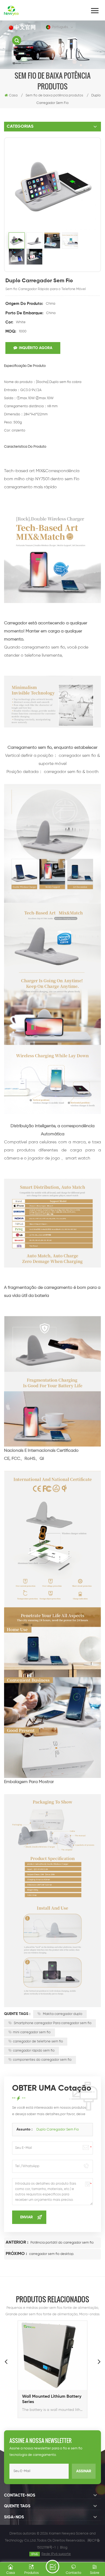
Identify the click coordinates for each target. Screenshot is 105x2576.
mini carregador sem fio (32, 2032)
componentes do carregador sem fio (42, 2060)
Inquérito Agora (36, 348)
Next (99, 2361)
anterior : (17, 2243)
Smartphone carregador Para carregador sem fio (52, 2023)
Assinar (84, 2471)
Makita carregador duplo (62, 2014)
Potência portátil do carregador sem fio (62, 2243)
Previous (6, 2361)
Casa (13, 95)
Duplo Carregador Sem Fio (58, 2130)
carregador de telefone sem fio (38, 2041)
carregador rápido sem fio (34, 2051)
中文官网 (25, 28)
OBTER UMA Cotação (52, 2567)
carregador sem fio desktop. (52, 2254)
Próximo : (17, 2254)
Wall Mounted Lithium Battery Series (52, 2399)
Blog (64, 2548)
